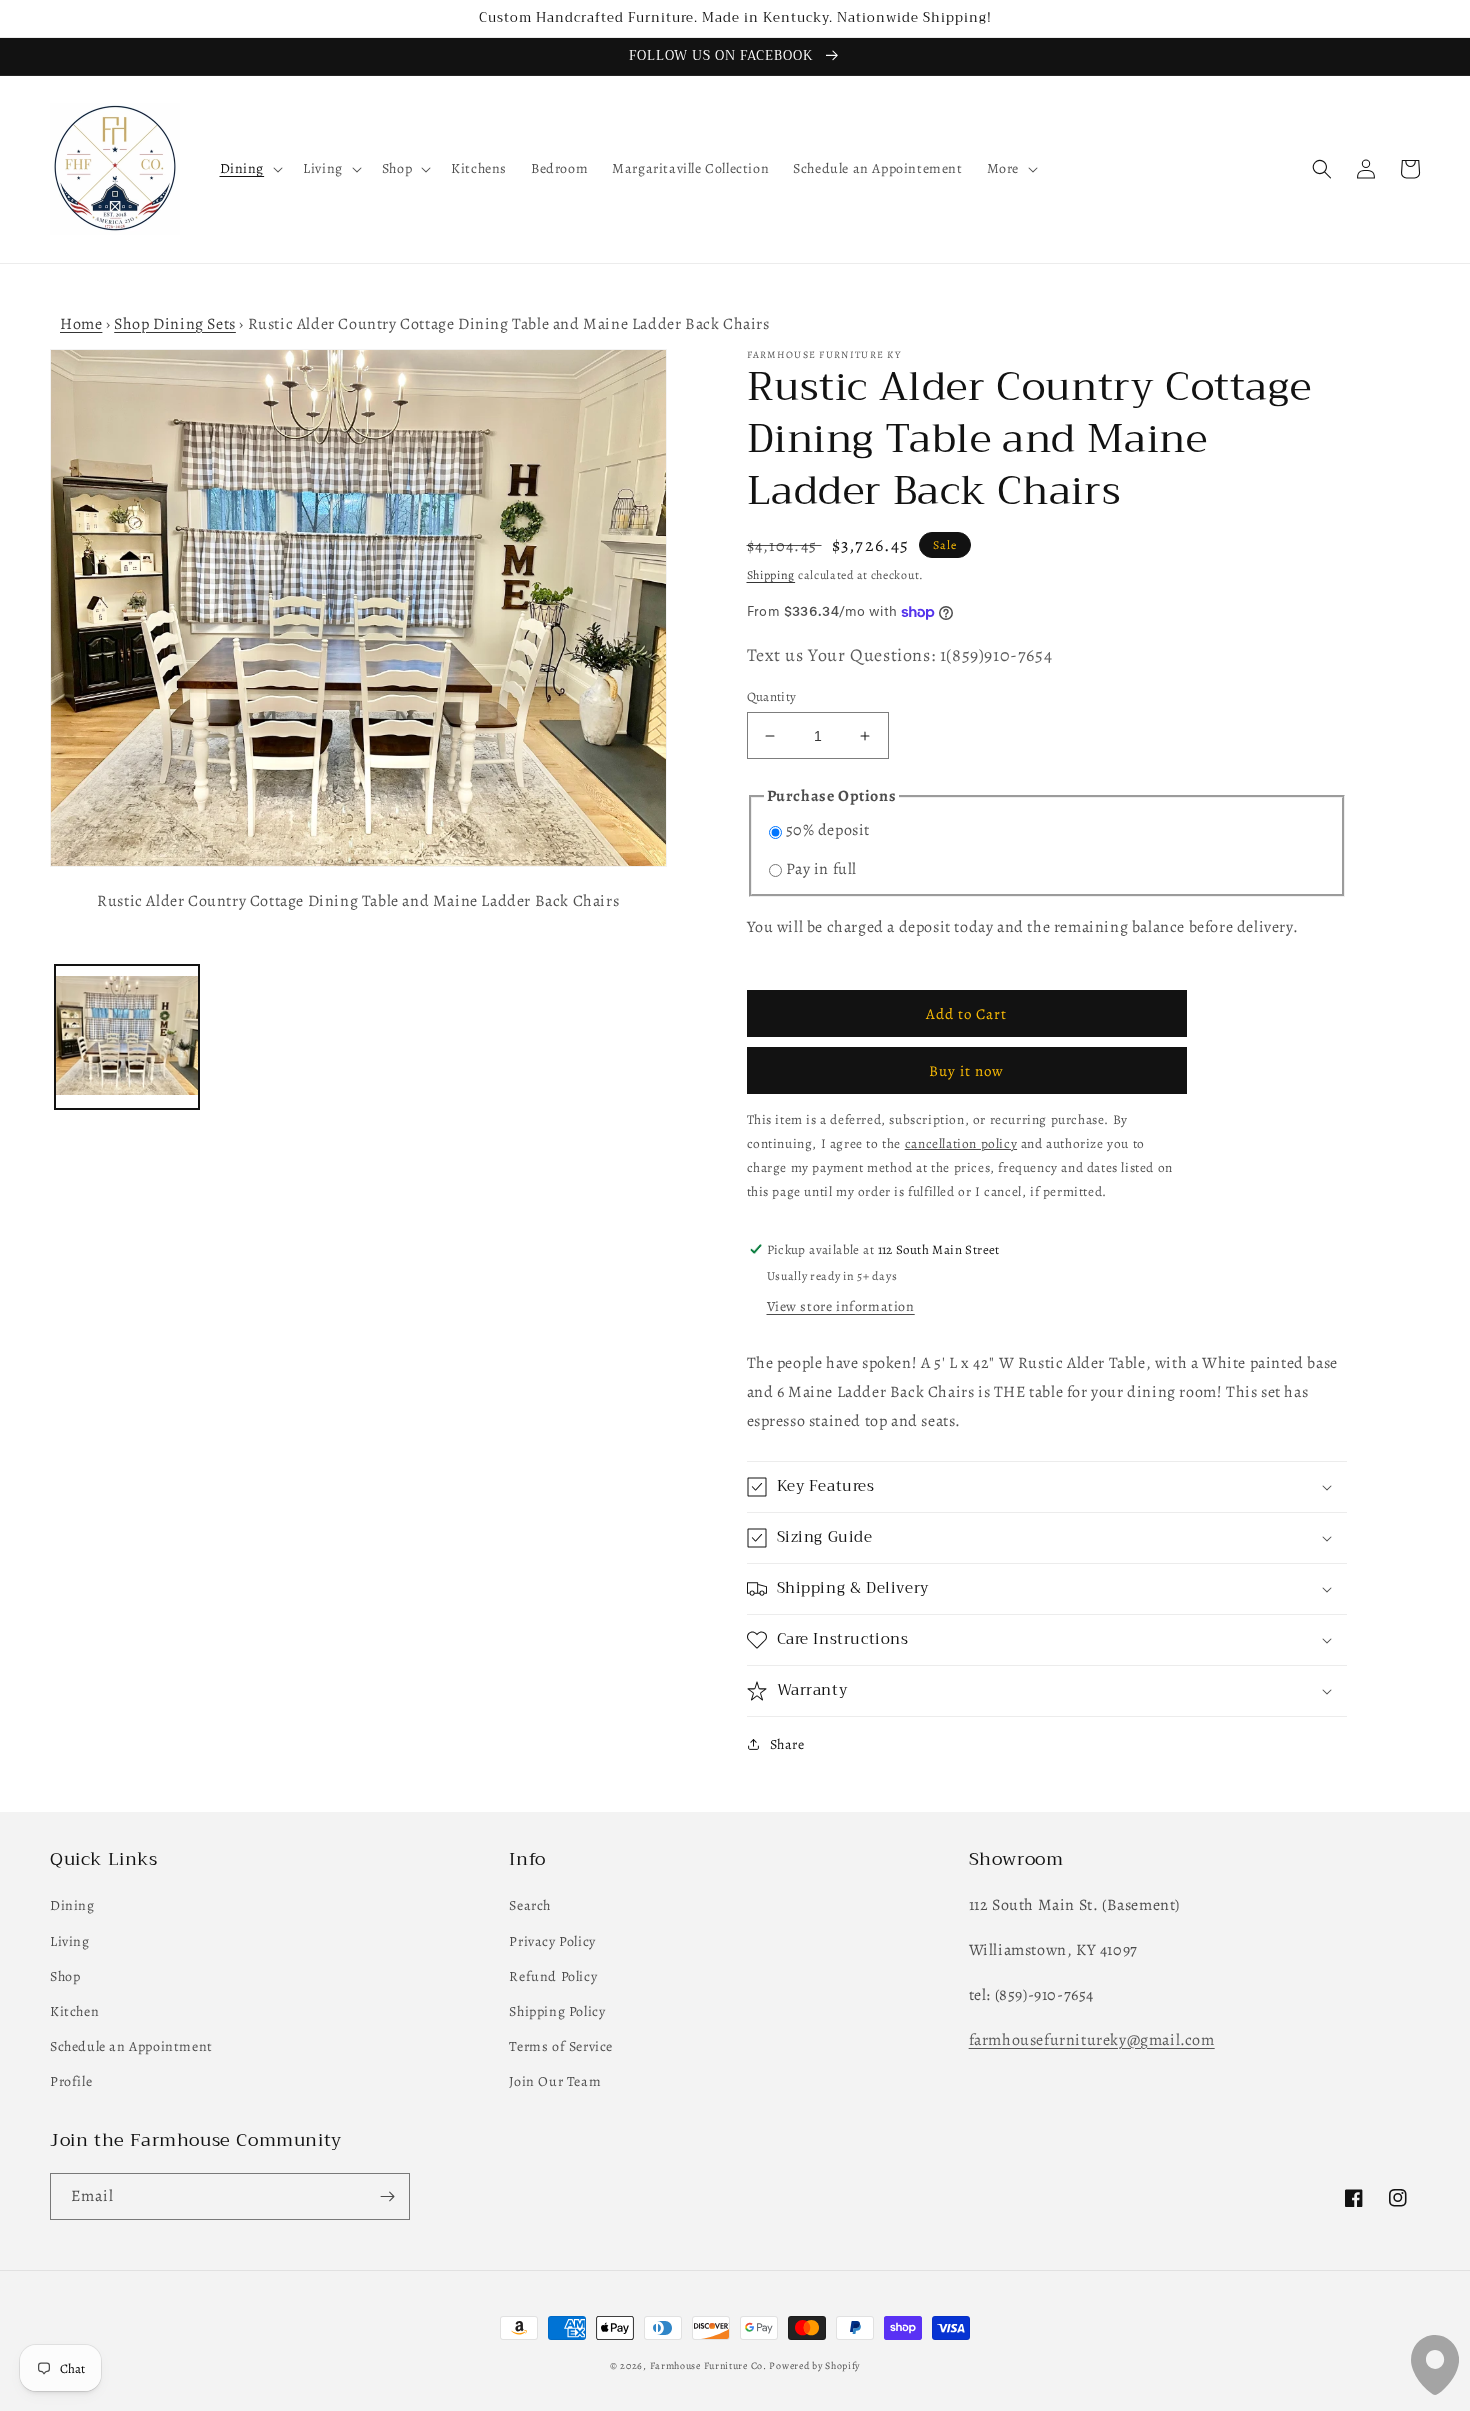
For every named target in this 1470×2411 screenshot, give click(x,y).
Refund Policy (553, 1976)
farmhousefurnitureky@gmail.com (1092, 2040)
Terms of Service (561, 2046)
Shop (65, 1976)
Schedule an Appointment (131, 2046)
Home (81, 324)
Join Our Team (555, 2081)
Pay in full (822, 869)
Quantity (772, 696)
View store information (841, 1306)
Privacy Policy (552, 1941)
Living (70, 1941)
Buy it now (966, 1071)
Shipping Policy (557, 2011)
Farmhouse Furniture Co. (708, 2365)
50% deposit (828, 830)
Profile (71, 2081)
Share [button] (787, 1744)
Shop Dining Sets (175, 324)
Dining (72, 1905)
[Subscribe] (387, 2196)
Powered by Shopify (814, 2365)
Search (530, 1905)
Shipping (771, 575)
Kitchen (74, 2011)
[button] (250, 169)
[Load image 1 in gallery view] (127, 1037)
